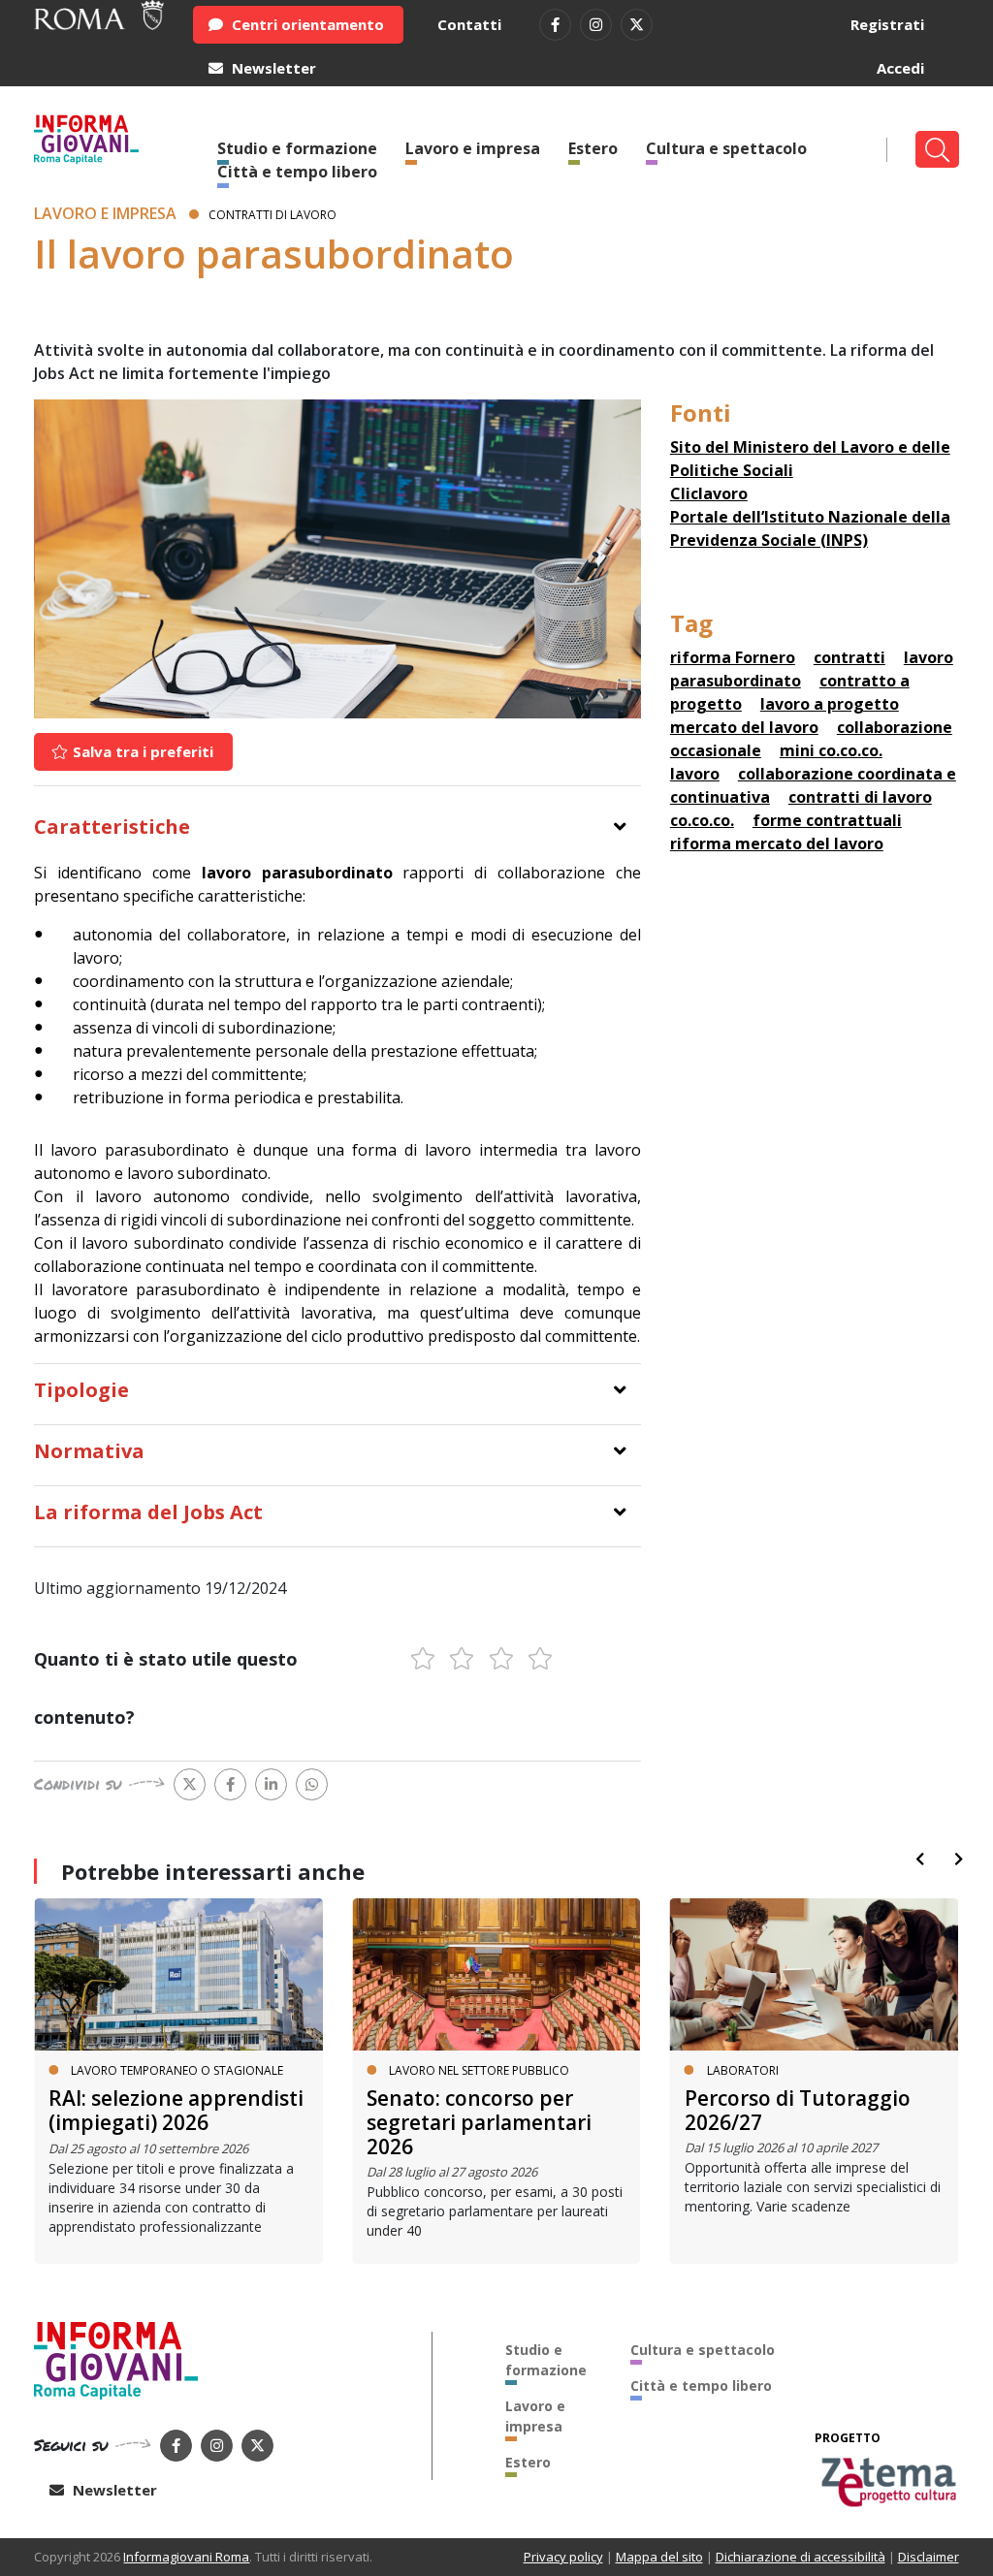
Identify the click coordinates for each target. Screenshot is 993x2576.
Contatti (469, 24)
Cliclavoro (709, 493)
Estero (593, 148)
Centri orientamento (306, 24)
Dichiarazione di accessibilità (801, 2557)
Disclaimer (929, 2557)
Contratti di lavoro (272, 215)
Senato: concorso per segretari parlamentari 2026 (479, 2122)
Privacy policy (563, 2557)
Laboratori (743, 2070)
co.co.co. (702, 820)
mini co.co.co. (831, 750)
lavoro (695, 774)
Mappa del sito (659, 2557)
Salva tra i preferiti (141, 751)
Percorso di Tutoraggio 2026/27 (798, 2110)
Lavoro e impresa (473, 148)
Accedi (900, 68)
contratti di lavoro (860, 797)
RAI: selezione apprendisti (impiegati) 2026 (176, 2110)
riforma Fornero (733, 657)
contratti (849, 657)
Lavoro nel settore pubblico (479, 2070)
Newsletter (272, 68)
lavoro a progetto (830, 704)
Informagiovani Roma (186, 2557)
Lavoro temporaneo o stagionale (177, 2070)
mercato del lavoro (744, 727)
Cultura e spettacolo (726, 148)
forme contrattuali (827, 820)
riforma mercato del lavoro (777, 843)
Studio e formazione (546, 2360)
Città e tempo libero (297, 172)
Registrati (887, 24)
